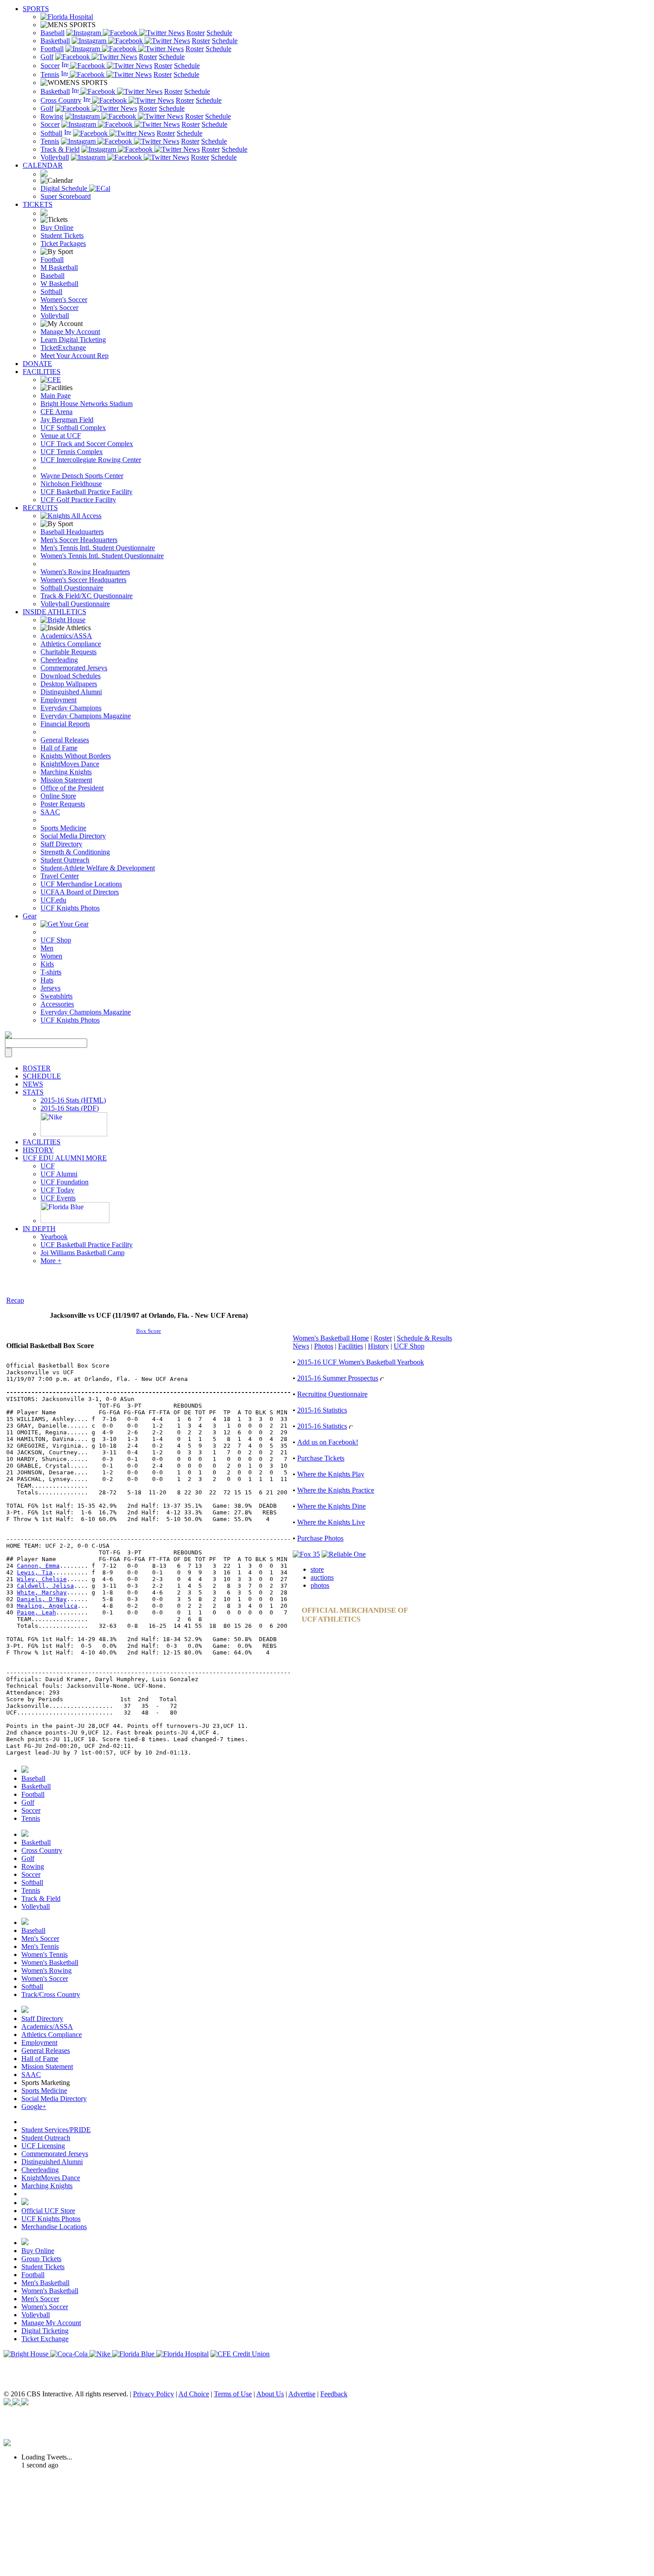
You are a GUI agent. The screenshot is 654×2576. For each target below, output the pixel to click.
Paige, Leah (36, 1612)
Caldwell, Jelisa (45, 1586)
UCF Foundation (65, 1182)
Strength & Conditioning (75, 852)
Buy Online (57, 227)
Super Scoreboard (66, 196)
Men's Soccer (59, 308)
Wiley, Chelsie (42, 1579)
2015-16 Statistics (322, 1410)
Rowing (52, 116)
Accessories (57, 1004)
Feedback (334, 2394)
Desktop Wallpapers (69, 684)
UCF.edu (53, 900)
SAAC (50, 812)
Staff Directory (61, 844)
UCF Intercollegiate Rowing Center (91, 460)
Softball (51, 133)
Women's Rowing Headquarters (85, 572)
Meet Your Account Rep (75, 356)
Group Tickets (41, 2259)
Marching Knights (66, 772)
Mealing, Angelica (47, 1606)
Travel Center (60, 876)
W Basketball (59, 284)
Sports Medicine (63, 828)
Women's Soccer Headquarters (83, 580)
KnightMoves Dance (70, 764)
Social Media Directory (73, 836)
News (176, 33)
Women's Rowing (46, 1970)
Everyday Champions (71, 708)
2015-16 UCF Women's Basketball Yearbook (361, 1362)
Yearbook (54, 1237)
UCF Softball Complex (73, 428)
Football (52, 49)
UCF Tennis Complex (72, 452)
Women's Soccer (64, 300)
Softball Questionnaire (72, 588)
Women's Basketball (50, 1962)
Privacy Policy (153, 2394)
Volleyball (55, 157)
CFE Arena (57, 412)
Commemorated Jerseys (74, 668)
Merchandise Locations (54, 2227)
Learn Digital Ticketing (73, 340)
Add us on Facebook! (328, 1442)
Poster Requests (63, 804)
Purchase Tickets (321, 1458)
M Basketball (59, 268)
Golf (47, 57)
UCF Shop (56, 940)
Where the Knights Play (331, 1474)
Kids (47, 964)
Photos (324, 1346)
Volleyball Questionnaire (75, 604)
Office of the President (72, 788)
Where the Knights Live (331, 1522)
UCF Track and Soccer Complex (87, 444)
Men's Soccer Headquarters (79, 540)
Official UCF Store (48, 2211)
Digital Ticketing (45, 2331)
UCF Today (57, 1190)
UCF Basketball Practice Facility (87, 492)
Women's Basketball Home (331, 1338)
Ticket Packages (63, 244)
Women (51, 956)
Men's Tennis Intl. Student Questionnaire (98, 548)
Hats (47, 980)
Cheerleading (59, 660)
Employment (59, 700)
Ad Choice (194, 2394)
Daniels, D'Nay (42, 1599)
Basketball (55, 41)
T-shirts (51, 972)
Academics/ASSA (66, 636)
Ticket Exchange (45, 2339)
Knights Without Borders (76, 756)
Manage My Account (70, 332)
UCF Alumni (59, 1174)
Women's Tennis (44, 1954)
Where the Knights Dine (331, 1506)
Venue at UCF (61, 436)
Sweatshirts (57, 996)
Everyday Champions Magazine (86, 716)
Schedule (219, 33)
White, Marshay (42, 1592)
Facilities (351, 1346)
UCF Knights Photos (70, 908)
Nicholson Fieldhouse (71, 484)
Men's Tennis (40, 1946)
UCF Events (58, 1198)
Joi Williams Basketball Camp (83, 1253)
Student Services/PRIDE (56, 2130)
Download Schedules (71, 676)
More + (51, 1261)
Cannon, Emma (38, 1566)
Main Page (56, 396)
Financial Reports (65, 724)
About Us (270, 2394)
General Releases (65, 740)
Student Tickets (62, 235)
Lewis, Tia (35, 1572)
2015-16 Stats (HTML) (73, 1100)
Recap (15, 1300)
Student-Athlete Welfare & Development (98, 868)
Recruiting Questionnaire (332, 1394)
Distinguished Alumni (71, 692)
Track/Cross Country (51, 1994)
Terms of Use (233, 2394)
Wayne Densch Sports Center (82, 476)
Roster (196, 33)
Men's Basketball (45, 2283)
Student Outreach (65, 860)
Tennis (50, 74)
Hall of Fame (59, 748)
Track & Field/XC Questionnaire (87, 596)
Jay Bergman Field (67, 420)
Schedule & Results (424, 1338)
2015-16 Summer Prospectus (338, 1378)
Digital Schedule (65, 188)
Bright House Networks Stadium (87, 404)
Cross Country (61, 100)
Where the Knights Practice (336, 1490)
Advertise (302, 2394)
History (378, 1346)
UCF (48, 1166)
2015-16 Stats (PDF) (70, 1108)
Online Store (58, 796)
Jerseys (50, 988)
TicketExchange (63, 348)
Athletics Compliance (71, 644)
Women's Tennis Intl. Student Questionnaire (102, 556)
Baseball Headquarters (72, 532)
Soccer (50, 66)
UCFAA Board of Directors (80, 892)
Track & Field (60, 149)
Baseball (52, 33)
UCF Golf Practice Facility (78, 500)
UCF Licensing (43, 2146)
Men (47, 948)
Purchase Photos (320, 1538)
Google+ (34, 2107)
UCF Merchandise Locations (81, 884)
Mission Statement (66, 780)
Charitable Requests (69, 652)
